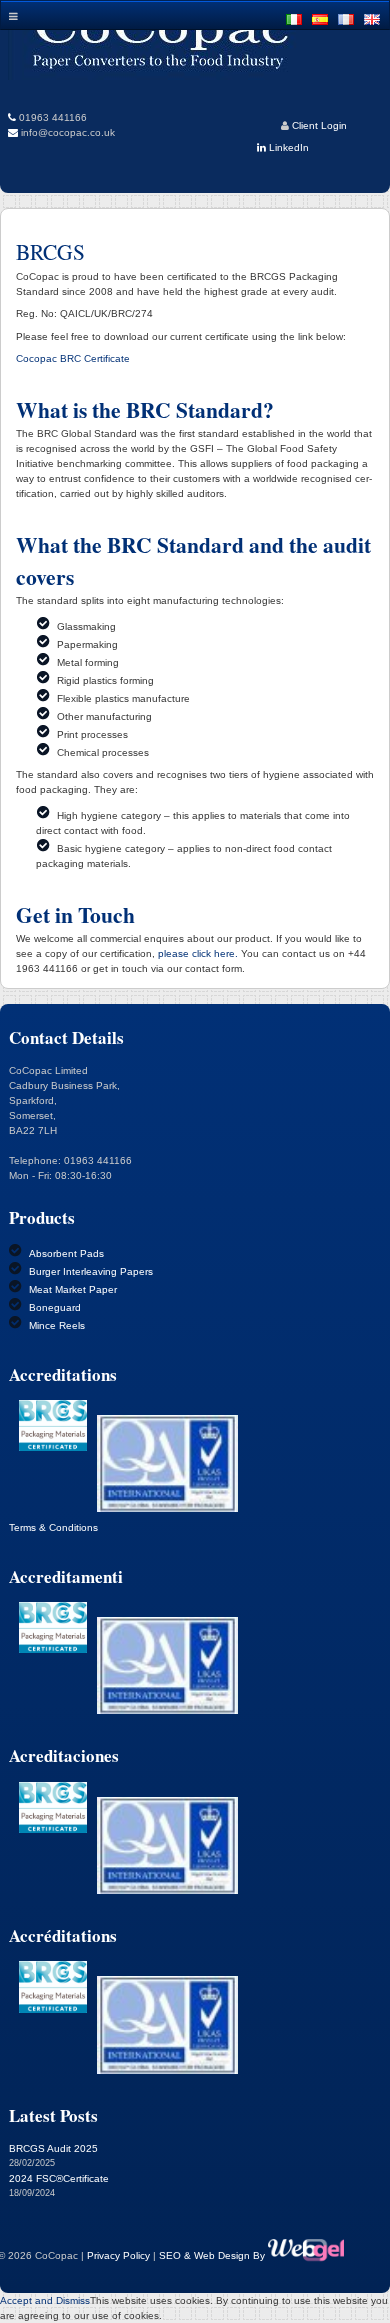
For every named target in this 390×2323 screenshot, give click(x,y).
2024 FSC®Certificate (59, 2178)
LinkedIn (287, 147)
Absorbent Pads (66, 1253)
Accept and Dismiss (45, 2300)
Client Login (319, 125)
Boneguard (55, 1307)
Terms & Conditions (53, 1527)
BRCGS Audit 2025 (53, 2148)
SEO (171, 2255)
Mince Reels (57, 1325)
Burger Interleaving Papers (91, 1271)
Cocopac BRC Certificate (73, 358)
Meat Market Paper (73, 1289)
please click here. (198, 953)
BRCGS (50, 251)
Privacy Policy (118, 2255)
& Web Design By (226, 2255)
